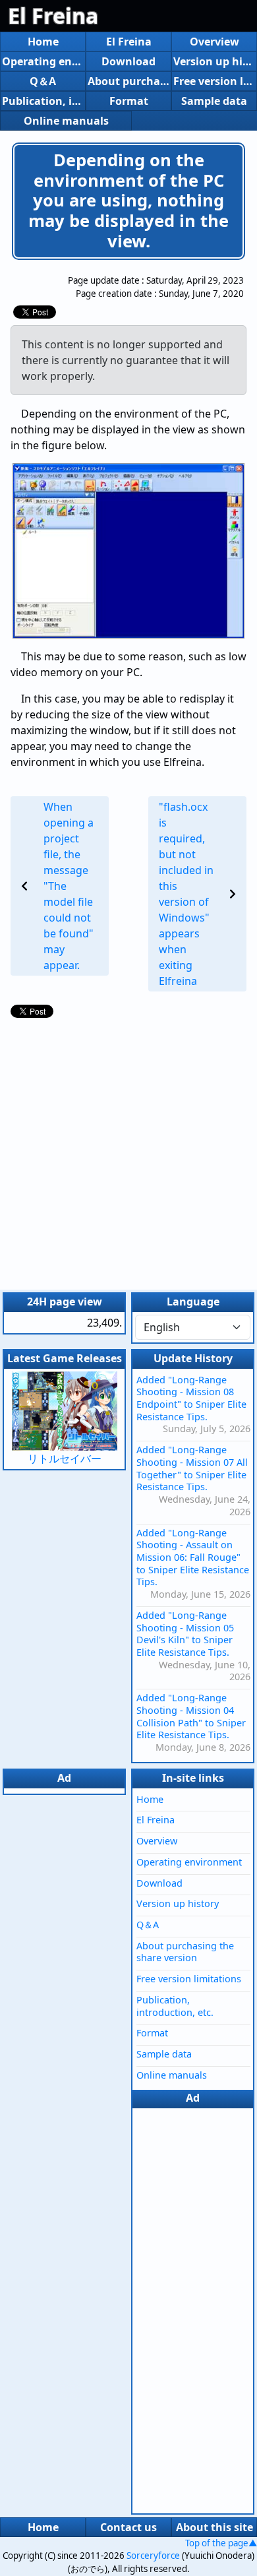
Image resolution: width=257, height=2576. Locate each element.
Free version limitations (214, 81)
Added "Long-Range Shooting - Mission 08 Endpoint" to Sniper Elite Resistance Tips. (191, 1398)
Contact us (128, 2527)
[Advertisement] (128, 1150)
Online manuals (66, 121)
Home (43, 42)
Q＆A (43, 81)
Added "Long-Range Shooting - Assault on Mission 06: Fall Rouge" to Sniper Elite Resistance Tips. (193, 1557)
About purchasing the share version (128, 81)
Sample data (214, 101)
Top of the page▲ (221, 2543)
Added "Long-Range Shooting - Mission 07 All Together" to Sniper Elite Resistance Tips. (192, 1468)
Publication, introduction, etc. (43, 101)
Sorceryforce (153, 2556)
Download (128, 61)
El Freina (53, 16)
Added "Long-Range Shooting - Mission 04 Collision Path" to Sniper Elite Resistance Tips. (191, 1716)
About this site (214, 2527)
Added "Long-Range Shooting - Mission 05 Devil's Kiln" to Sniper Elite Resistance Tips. (185, 1634)
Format (129, 101)
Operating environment (43, 61)
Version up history (214, 61)
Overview (214, 42)
